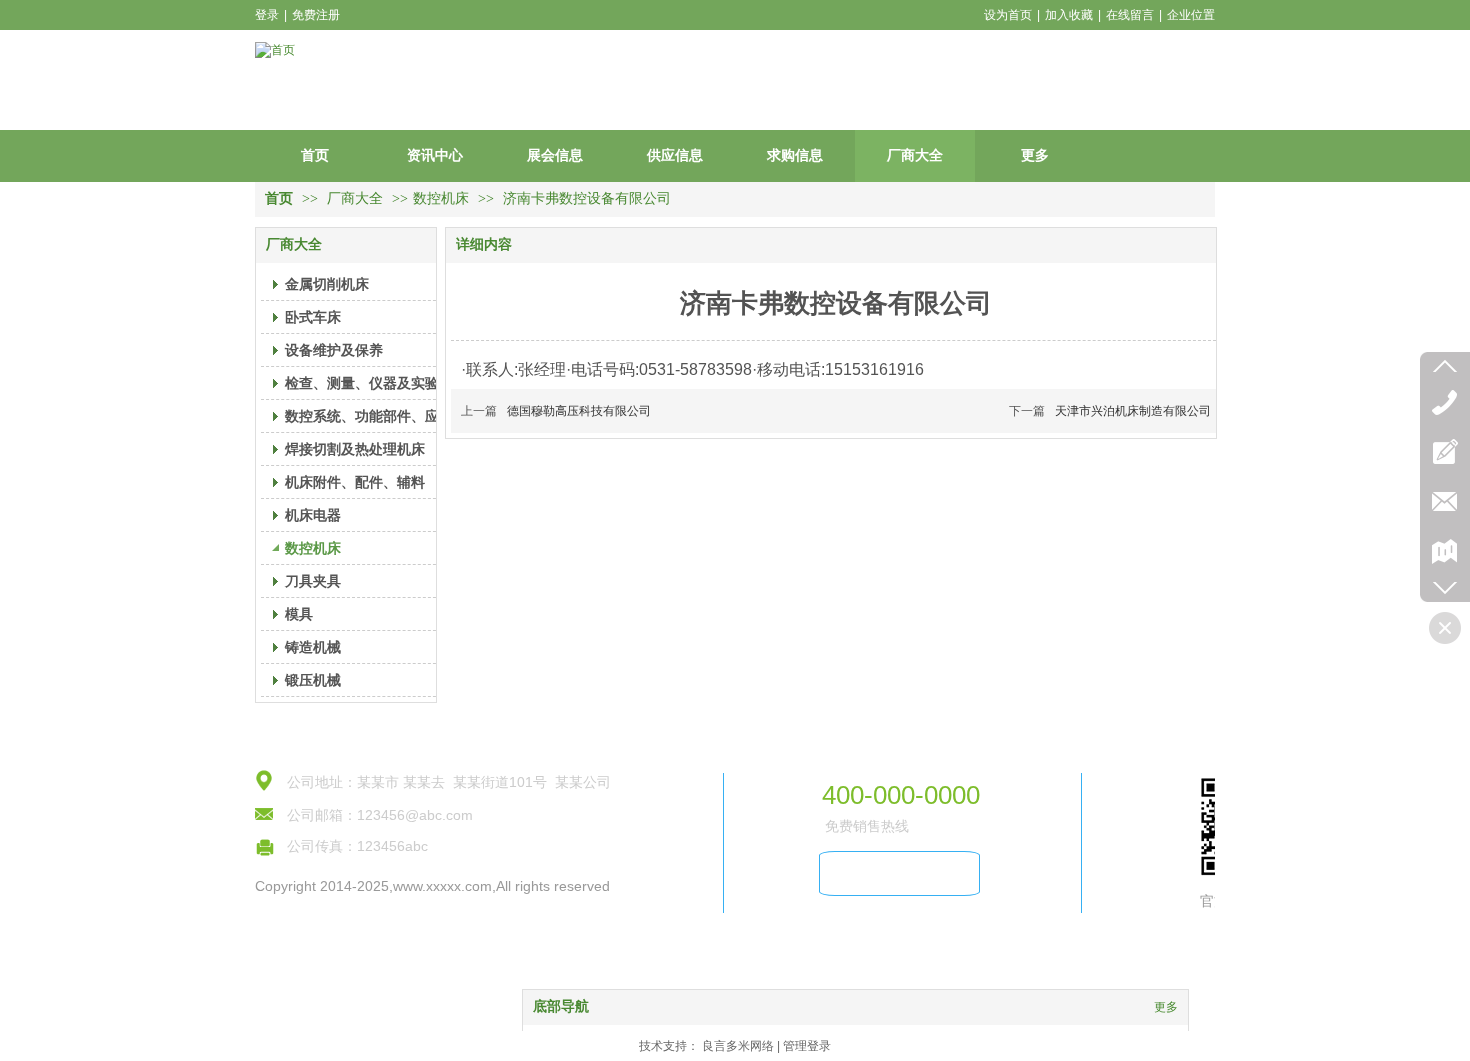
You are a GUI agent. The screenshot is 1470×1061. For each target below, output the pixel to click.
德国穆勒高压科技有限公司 (579, 411)
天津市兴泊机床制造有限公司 (1133, 411)
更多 (1166, 1007)
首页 (279, 198)
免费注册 (316, 15)
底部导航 (561, 1006)
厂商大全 (357, 198)
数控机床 (441, 198)
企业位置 (1191, 15)
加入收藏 (1069, 15)
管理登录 (807, 1046)
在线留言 (1130, 15)
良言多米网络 (738, 1046)
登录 (267, 15)
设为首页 (1008, 15)
